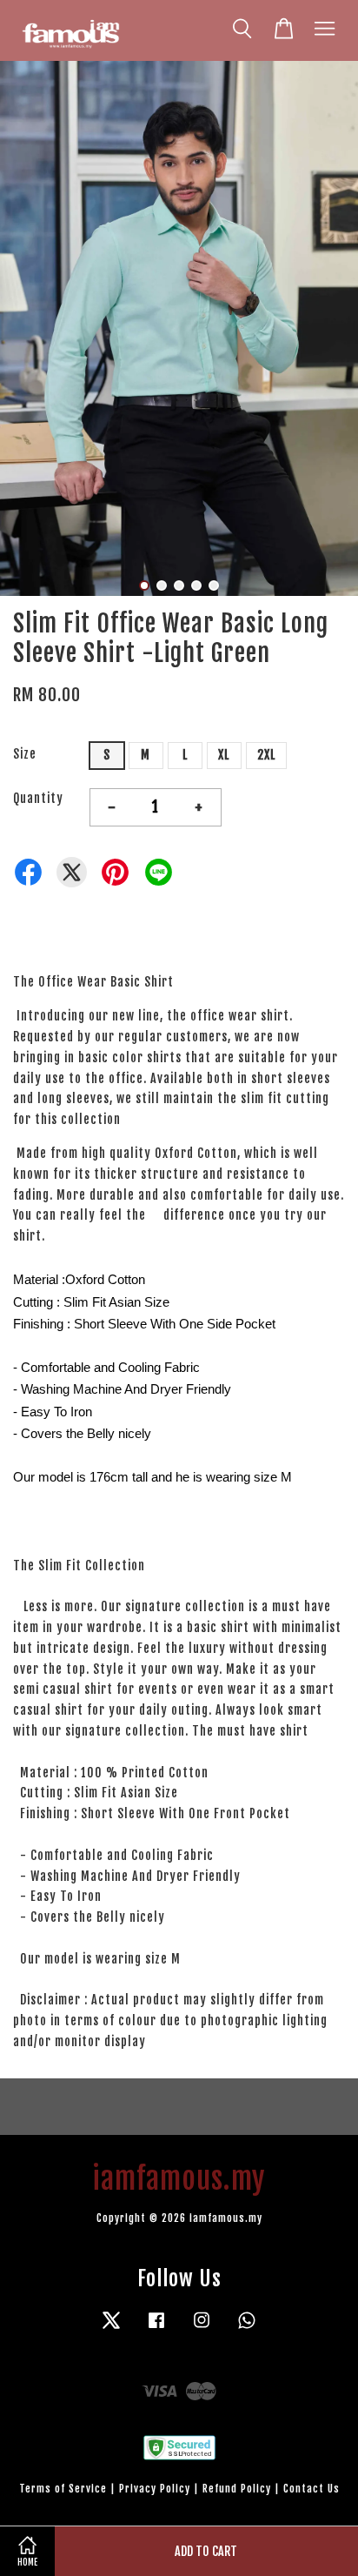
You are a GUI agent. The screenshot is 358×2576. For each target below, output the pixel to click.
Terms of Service (63, 2489)
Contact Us (312, 2489)
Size (25, 754)
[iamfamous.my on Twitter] (111, 2328)
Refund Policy (237, 2489)
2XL (266, 755)
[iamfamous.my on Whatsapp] (247, 2328)
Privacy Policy (155, 2489)
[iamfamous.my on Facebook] (156, 2328)
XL (224, 755)
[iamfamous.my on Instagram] (202, 2328)
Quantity (38, 798)
